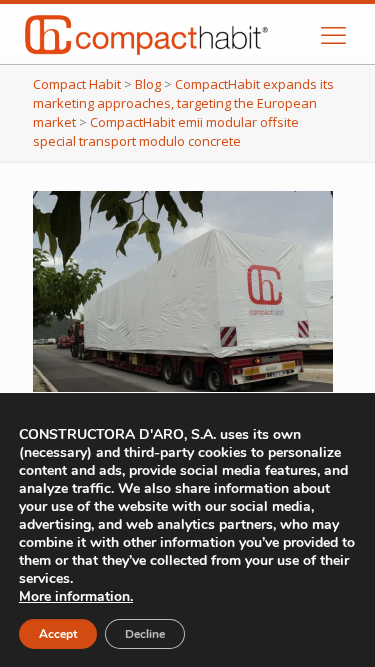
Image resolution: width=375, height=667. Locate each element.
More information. (76, 596)
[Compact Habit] (175, 34)
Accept (58, 634)
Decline (145, 634)
